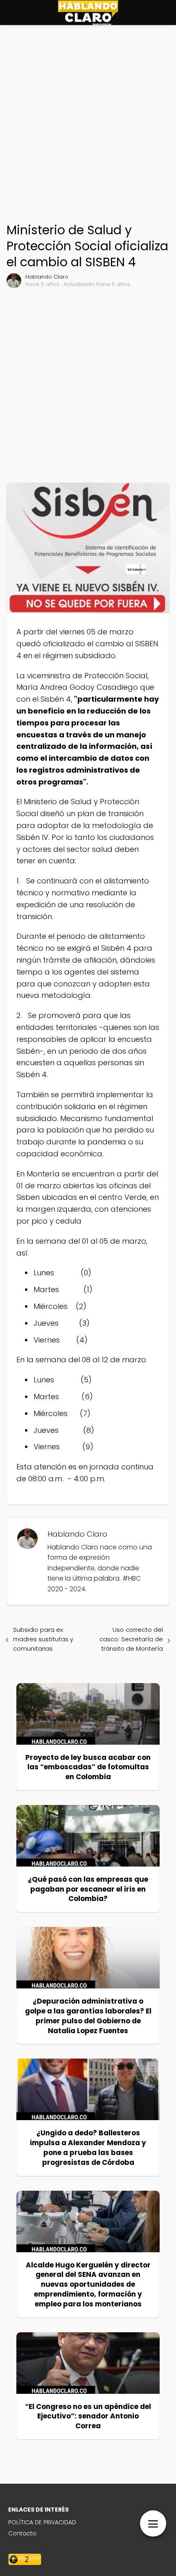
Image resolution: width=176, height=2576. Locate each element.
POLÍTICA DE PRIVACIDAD (42, 2522)
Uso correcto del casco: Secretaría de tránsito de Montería (131, 1639)
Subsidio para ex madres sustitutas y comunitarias (43, 1639)
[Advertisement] (88, 126)
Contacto (22, 2533)
